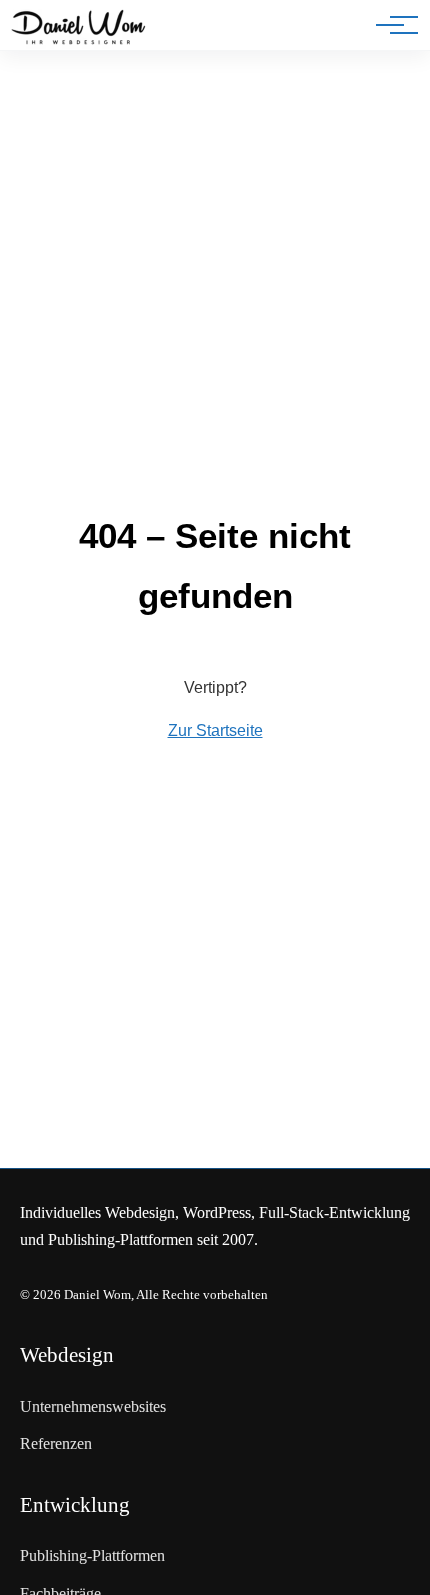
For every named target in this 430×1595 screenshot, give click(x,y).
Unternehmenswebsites (93, 1406)
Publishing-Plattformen (92, 1555)
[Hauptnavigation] (390, 25)
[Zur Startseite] (78, 29)
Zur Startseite (215, 730)
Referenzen (56, 1443)
